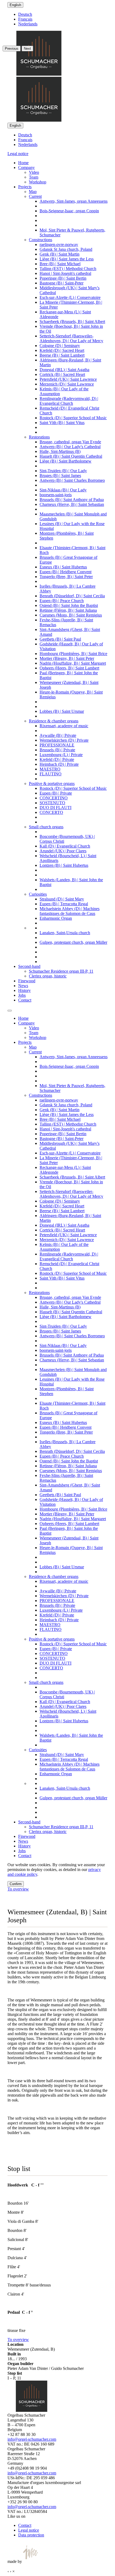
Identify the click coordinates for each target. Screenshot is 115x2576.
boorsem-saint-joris (56, 495)
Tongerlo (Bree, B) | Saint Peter (66, 577)
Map (33, 192)
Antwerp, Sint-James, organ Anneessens (74, 201)
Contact (25, 1000)
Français (25, 140)
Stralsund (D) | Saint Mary (62, 899)
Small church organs (46, 827)
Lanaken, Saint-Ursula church (65, 933)
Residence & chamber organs (54, 721)
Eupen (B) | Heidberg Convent (66, 572)
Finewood (27, 981)
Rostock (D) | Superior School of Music (73, 418)
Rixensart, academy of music (64, 726)
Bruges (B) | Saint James (60, 475)
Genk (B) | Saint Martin (60, 254)
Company (26, 168)
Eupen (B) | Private (56, 793)
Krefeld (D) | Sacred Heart (62, 350)
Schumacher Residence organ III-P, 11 (61, 971)
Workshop (38, 182)
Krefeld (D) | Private (57, 759)
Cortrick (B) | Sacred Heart (62, 374)
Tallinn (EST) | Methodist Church (68, 269)
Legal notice (18, 154)
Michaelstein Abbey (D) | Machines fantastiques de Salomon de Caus (70, 911)
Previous (12, 49)
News (23, 986)
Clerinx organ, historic (48, 976)
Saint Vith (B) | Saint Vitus (62, 423)
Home (23, 163)
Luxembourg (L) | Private (61, 755)
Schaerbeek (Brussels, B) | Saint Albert (72, 321)
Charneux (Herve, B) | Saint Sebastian (72, 504)
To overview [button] (18, 1889)
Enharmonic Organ (56, 918)
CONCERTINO (54, 798)
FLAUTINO (51, 774)
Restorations (39, 437)
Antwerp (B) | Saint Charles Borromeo (72, 480)
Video (34, 172)
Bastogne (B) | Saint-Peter (62, 283)
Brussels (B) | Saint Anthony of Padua (72, 500)
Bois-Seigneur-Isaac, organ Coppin (69, 211)
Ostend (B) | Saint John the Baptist (69, 605)
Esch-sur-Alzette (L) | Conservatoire (70, 297)
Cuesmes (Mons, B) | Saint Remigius (71, 615)
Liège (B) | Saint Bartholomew (66, 461)
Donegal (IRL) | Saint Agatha (64, 370)
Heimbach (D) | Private (59, 764)
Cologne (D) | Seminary (60, 346)
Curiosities (38, 894)
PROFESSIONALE (57, 745)
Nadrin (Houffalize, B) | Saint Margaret (73, 663)
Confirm (16, 1884)
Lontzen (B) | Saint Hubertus (64, 865)
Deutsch (25, 135)
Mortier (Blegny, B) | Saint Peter (67, 658)
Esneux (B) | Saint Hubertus (63, 567)
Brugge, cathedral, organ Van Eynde (70, 442)
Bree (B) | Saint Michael (60, 264)
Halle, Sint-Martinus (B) (60, 451)
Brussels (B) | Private (57, 750)
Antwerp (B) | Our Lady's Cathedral (70, 447)
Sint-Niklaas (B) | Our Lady (63, 490)
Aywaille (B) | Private (58, 735)
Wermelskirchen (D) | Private (64, 740)
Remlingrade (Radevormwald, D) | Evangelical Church (69, 401)
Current (35, 196)
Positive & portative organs (52, 783)
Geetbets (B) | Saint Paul (60, 639)
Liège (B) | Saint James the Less (67, 259)
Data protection (31, 2535)
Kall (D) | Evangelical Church (65, 846)
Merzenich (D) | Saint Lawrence (67, 384)
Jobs (22, 995)
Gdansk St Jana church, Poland (66, 249)
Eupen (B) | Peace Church (62, 601)
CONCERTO (51, 812)
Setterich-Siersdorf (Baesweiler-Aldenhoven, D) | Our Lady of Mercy (71, 338)
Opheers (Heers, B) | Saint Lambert (69, 668)
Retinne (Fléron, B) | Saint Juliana (68, 610)
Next (27, 49)
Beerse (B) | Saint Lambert (62, 355)
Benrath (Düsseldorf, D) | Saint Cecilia (72, 596)
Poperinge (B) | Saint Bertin (63, 278)
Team (34, 177)
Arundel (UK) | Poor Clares (63, 851)
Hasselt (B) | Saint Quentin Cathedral (71, 456)
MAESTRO (50, 769)
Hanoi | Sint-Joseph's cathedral (65, 273)
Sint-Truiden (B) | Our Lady (63, 471)
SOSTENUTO (52, 803)
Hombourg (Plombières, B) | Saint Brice (73, 654)
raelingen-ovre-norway (59, 244)
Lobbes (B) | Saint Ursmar (62, 711)
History (24, 990)
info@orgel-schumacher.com (32, 2439)
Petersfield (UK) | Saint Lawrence (68, 379)
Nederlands (28, 145)
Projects (25, 187)
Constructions (41, 240)
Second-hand (29, 966)
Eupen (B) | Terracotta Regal (64, 904)
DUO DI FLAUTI (55, 808)
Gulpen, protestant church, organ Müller (73, 942)
